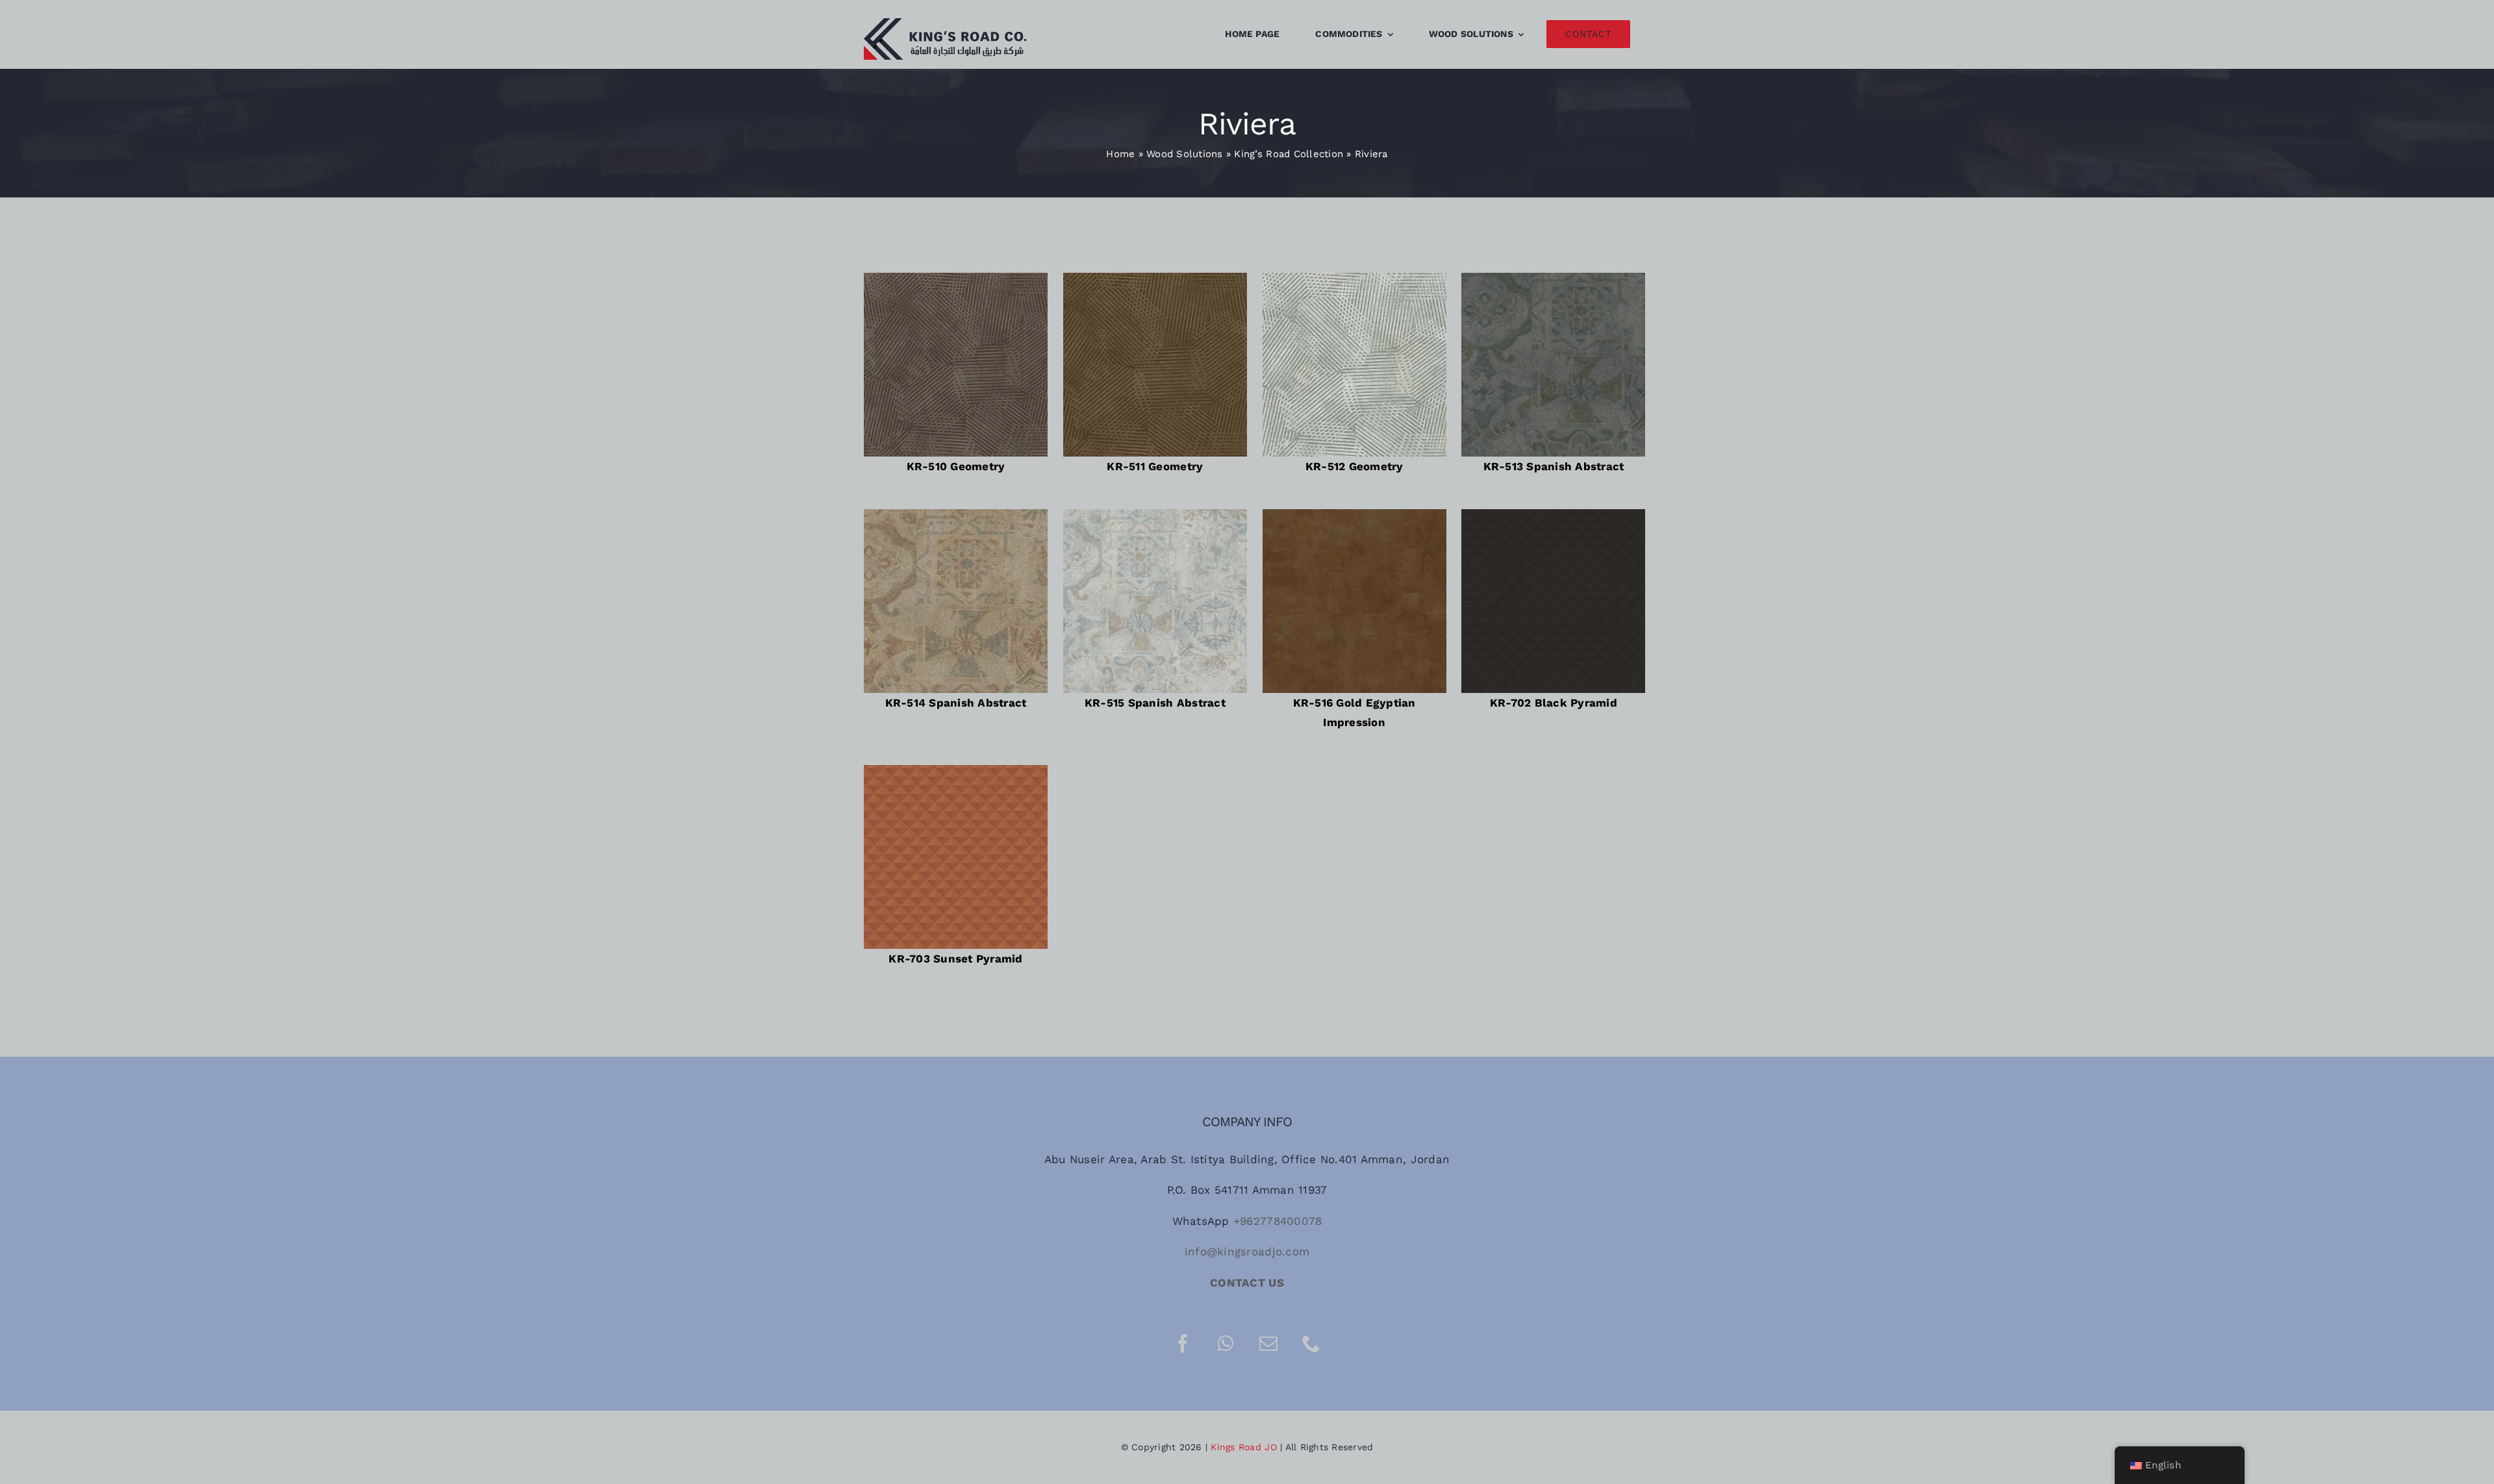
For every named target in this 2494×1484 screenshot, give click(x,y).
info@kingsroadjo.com (1247, 1251)
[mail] (1268, 1344)
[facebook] (1183, 1344)
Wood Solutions (1185, 154)
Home (1120, 154)
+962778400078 (1278, 1221)
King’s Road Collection (1289, 154)
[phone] (1311, 1344)
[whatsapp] (1226, 1344)
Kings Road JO (1243, 1447)
